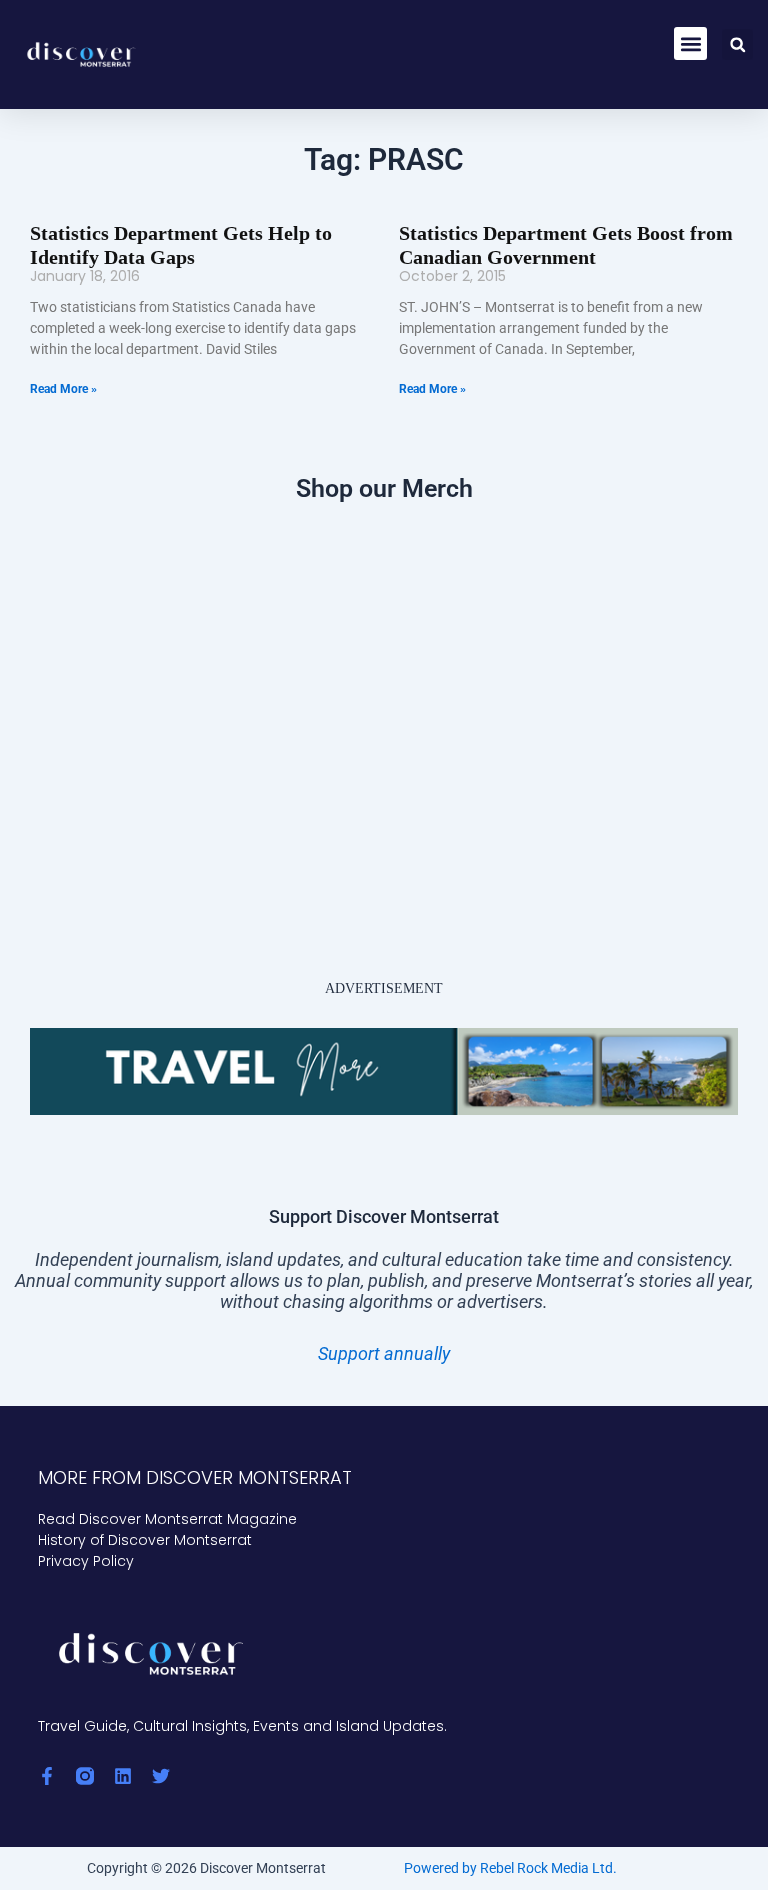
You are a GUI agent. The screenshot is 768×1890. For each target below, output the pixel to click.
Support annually (384, 1353)
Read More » (63, 389)
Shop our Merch (384, 488)
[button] (690, 43)
